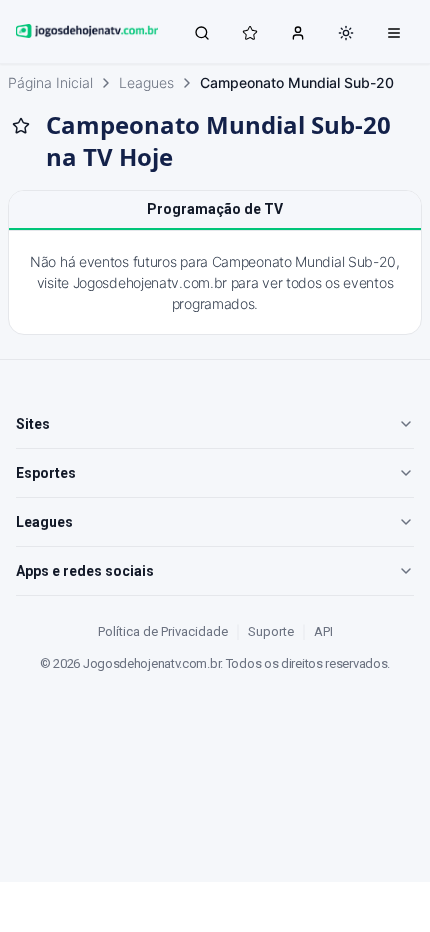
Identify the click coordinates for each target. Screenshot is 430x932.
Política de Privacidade (163, 631)
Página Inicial (50, 82)
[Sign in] (298, 32)
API (323, 631)
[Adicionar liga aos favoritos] (21, 126)
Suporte (271, 631)
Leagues (146, 82)
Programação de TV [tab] (215, 209)
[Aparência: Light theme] (346, 33)
